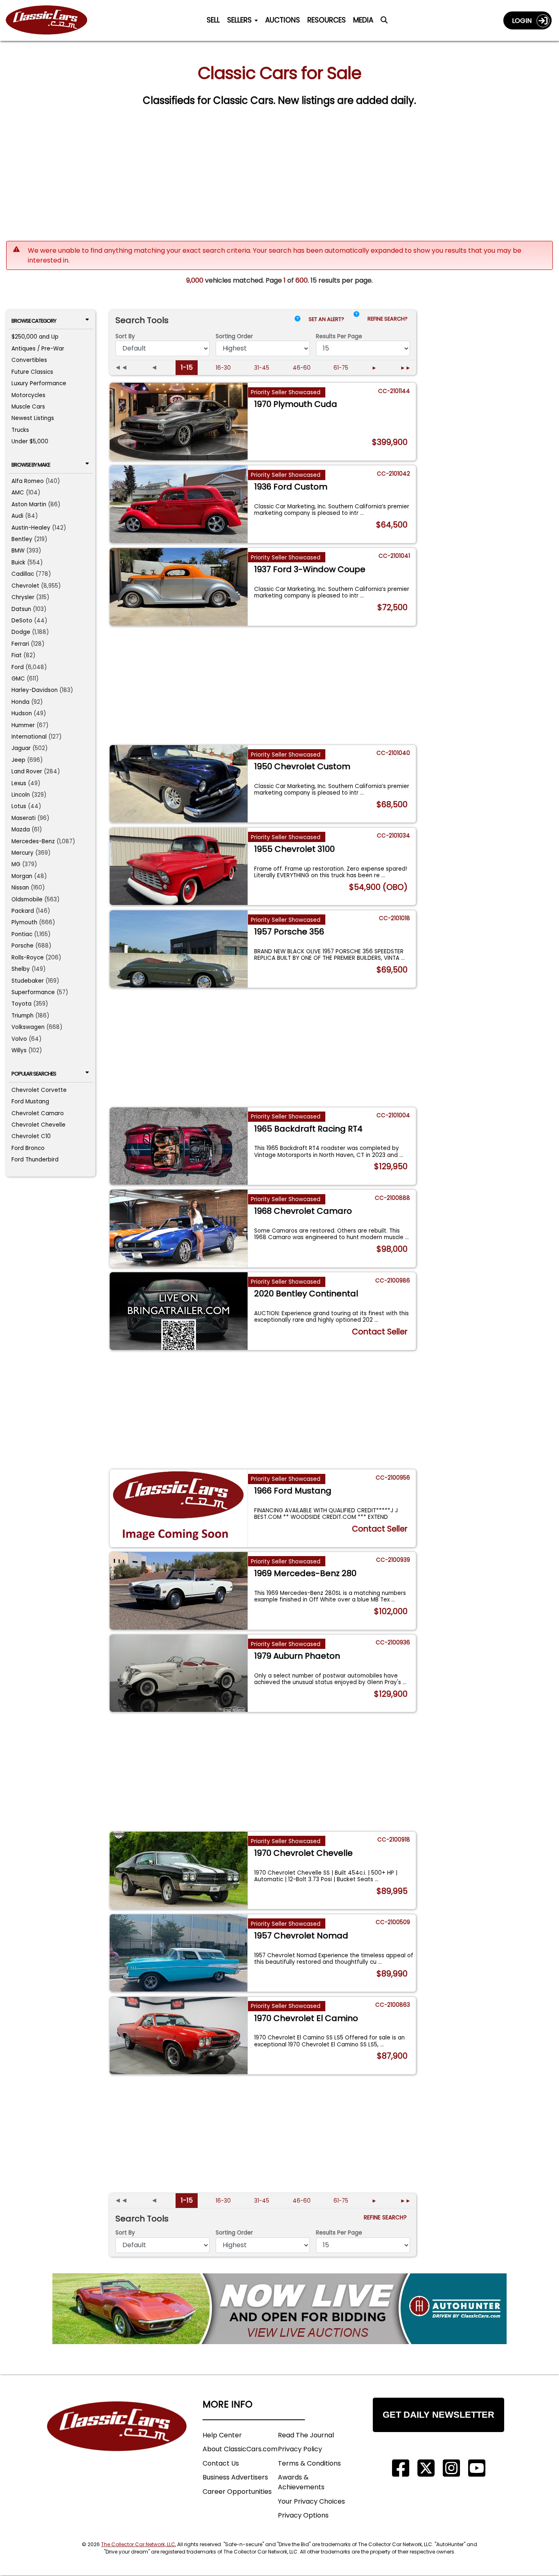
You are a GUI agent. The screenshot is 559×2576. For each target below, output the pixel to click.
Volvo (19, 1039)
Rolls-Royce (28, 958)
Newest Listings (33, 418)
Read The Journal (306, 2435)
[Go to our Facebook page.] (401, 2468)
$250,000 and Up (35, 337)
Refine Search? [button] (389, 319)
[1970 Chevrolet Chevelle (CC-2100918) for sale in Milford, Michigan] (179, 1870)
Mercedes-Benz (33, 841)
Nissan (20, 888)
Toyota (21, 1004)
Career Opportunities (237, 2492)
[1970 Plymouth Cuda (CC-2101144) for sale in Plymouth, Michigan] (179, 421)
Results (339, 336)
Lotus (19, 806)
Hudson (22, 713)
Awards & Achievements (301, 2482)
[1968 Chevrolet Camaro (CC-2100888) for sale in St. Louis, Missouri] (179, 1228)
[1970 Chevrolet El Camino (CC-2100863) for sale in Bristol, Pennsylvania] (179, 2036)
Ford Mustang (30, 1102)
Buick (18, 563)
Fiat (17, 655)
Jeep (18, 760)
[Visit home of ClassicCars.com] (117, 2438)
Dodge (21, 632)
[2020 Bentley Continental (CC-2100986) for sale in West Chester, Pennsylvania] (179, 1311)
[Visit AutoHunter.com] (279, 2309)
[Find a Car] (384, 22)
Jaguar (21, 748)
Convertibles (29, 360)
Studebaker (28, 981)
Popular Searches (34, 1074)
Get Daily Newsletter (438, 2415)
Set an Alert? (327, 319)
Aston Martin (29, 504)
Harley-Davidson (35, 690)
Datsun (21, 609)
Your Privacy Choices (311, 2501)
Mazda (21, 830)
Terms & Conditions (309, 2463)
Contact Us (221, 2463)
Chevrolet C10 (31, 1136)
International (29, 737)
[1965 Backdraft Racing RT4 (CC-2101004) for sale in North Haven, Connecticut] (179, 1146)
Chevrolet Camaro (38, 1113)
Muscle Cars (28, 407)
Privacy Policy (300, 2449)
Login (524, 21)
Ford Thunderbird (35, 1160)
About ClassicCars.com (240, 2449)
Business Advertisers (235, 2477)
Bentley (22, 539)
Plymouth (24, 922)
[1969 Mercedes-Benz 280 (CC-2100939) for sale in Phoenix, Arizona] (179, 1591)
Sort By (125, 336)
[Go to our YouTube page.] (477, 2468)
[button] (356, 321)
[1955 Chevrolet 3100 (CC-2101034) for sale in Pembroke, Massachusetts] (179, 866)
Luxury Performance (39, 383)
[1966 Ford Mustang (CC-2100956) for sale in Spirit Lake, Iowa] (179, 1508)
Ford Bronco (28, 1148)
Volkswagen (28, 1027)
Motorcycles (28, 395)
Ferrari (20, 644)
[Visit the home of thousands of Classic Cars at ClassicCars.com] (52, 20)
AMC (18, 493)
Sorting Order (234, 336)
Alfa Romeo (28, 481)
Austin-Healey (31, 528)
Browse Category (34, 321)
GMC (18, 679)
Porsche (23, 946)
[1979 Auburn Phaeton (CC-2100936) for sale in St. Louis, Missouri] (179, 1673)
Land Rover (27, 771)
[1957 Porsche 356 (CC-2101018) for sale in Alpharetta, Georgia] (179, 949)
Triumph (23, 1016)
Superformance (33, 992)
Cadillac (23, 574)
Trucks (20, 430)
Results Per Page (339, 2233)
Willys (19, 1050)
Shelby (21, 969)
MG (16, 864)
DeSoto (22, 621)
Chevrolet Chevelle (38, 1125)
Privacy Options (303, 2515)
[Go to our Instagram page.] (451, 2468)
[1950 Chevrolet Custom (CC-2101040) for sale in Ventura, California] (179, 784)
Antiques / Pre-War (38, 349)
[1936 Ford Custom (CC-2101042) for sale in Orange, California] (179, 504)
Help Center (222, 2435)
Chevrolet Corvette (39, 1090)
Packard (23, 911)
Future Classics (32, 372)
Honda (20, 702)
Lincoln (21, 795)
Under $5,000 (30, 441)
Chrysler (23, 597)
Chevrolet (25, 586)
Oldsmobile (27, 899)
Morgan (22, 876)
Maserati (24, 818)
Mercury (23, 853)
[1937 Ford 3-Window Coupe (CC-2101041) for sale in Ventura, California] (179, 587)
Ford (18, 667)
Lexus (19, 783)
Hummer (23, 725)
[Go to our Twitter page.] (426, 2468)
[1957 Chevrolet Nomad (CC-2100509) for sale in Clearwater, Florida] (179, 1953)
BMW (18, 551)
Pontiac (22, 934)
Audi (17, 516)
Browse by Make (31, 465)
